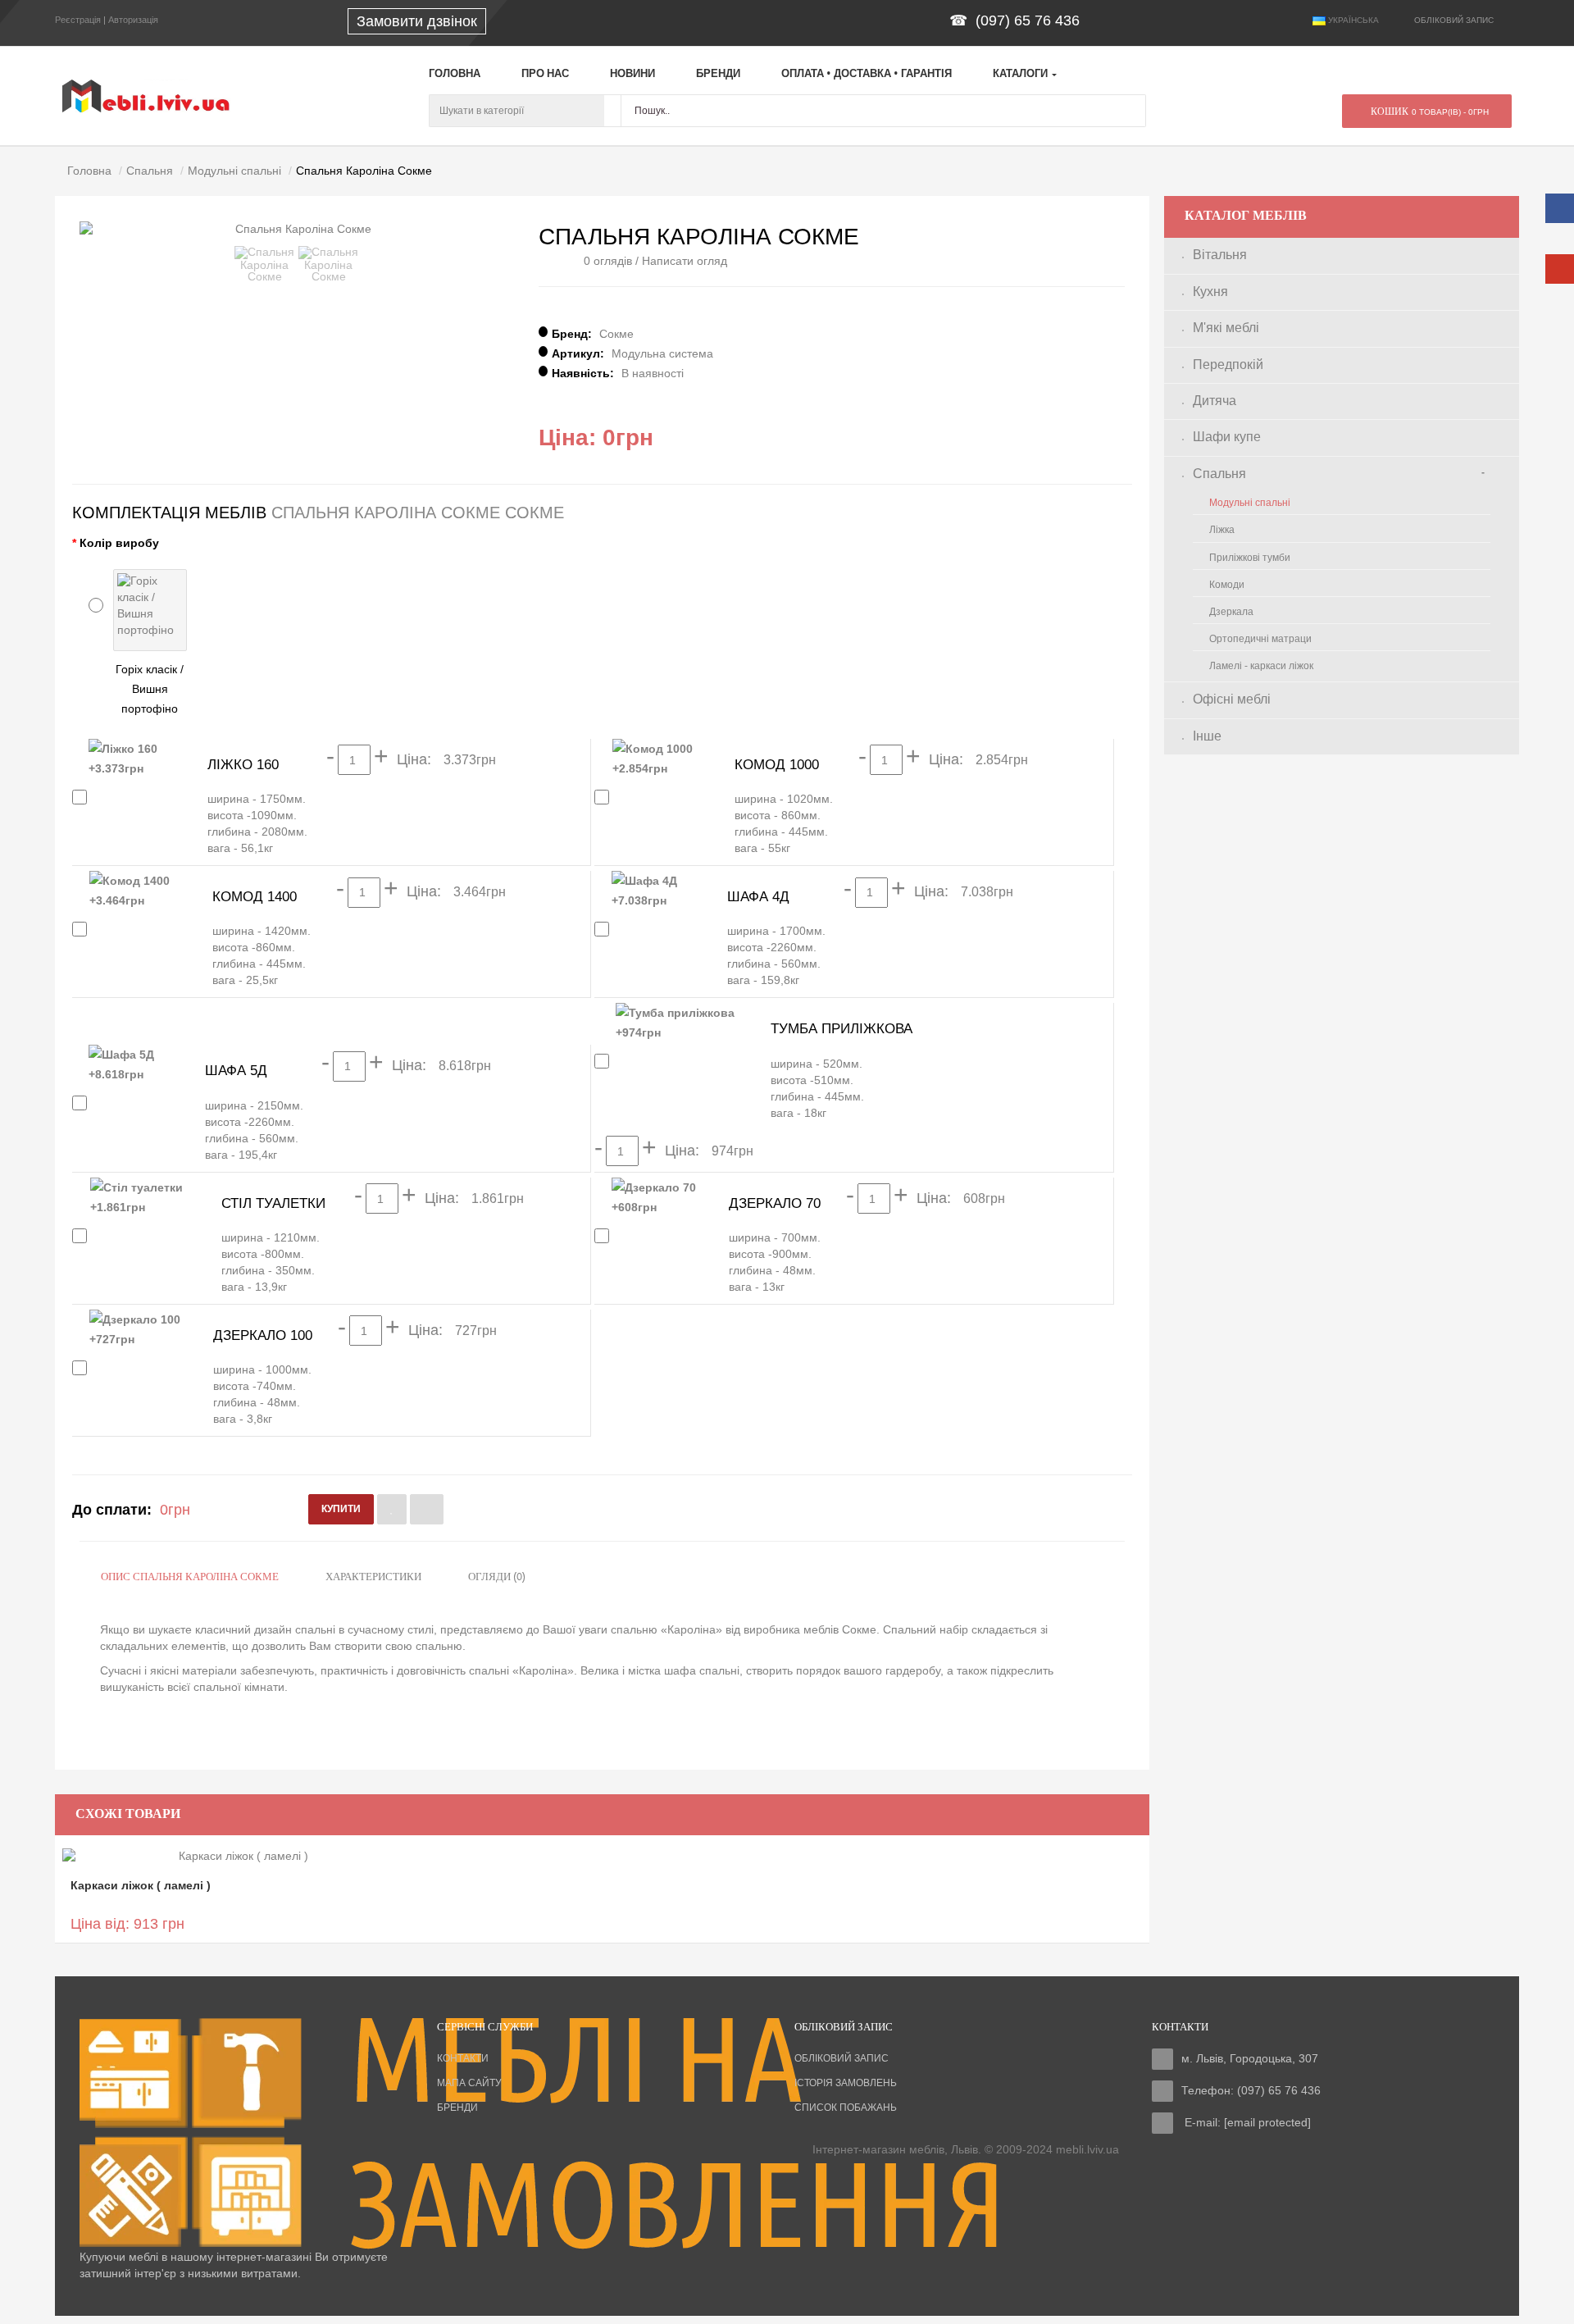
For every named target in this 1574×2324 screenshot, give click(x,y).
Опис (190, 1577)
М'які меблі (1226, 328)
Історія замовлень (846, 2083)
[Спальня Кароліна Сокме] (265, 264)
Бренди (457, 2108)
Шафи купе (1227, 437)
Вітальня (1220, 255)
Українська (1352, 20)
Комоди (1227, 585)
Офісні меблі (1232, 699)
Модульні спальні (1250, 503)
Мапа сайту (469, 2083)
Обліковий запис (842, 2058)
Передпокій (1228, 365)
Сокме (616, 334)
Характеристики (373, 1577)
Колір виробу (119, 543)
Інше (1207, 736)
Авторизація (133, 20)
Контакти (463, 2058)
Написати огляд (685, 261)
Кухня (1210, 292)
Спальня (1219, 474)
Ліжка (1222, 530)
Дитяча (1215, 401)
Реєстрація (78, 20)
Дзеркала (1231, 612)
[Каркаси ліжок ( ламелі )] (237, 1855)
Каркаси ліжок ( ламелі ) (141, 1885)
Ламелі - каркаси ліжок (1261, 666)
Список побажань (846, 2108)
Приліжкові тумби (1250, 558)
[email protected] (1267, 2122)
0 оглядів (608, 261)
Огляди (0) (497, 1577)
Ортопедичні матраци (1260, 639)
